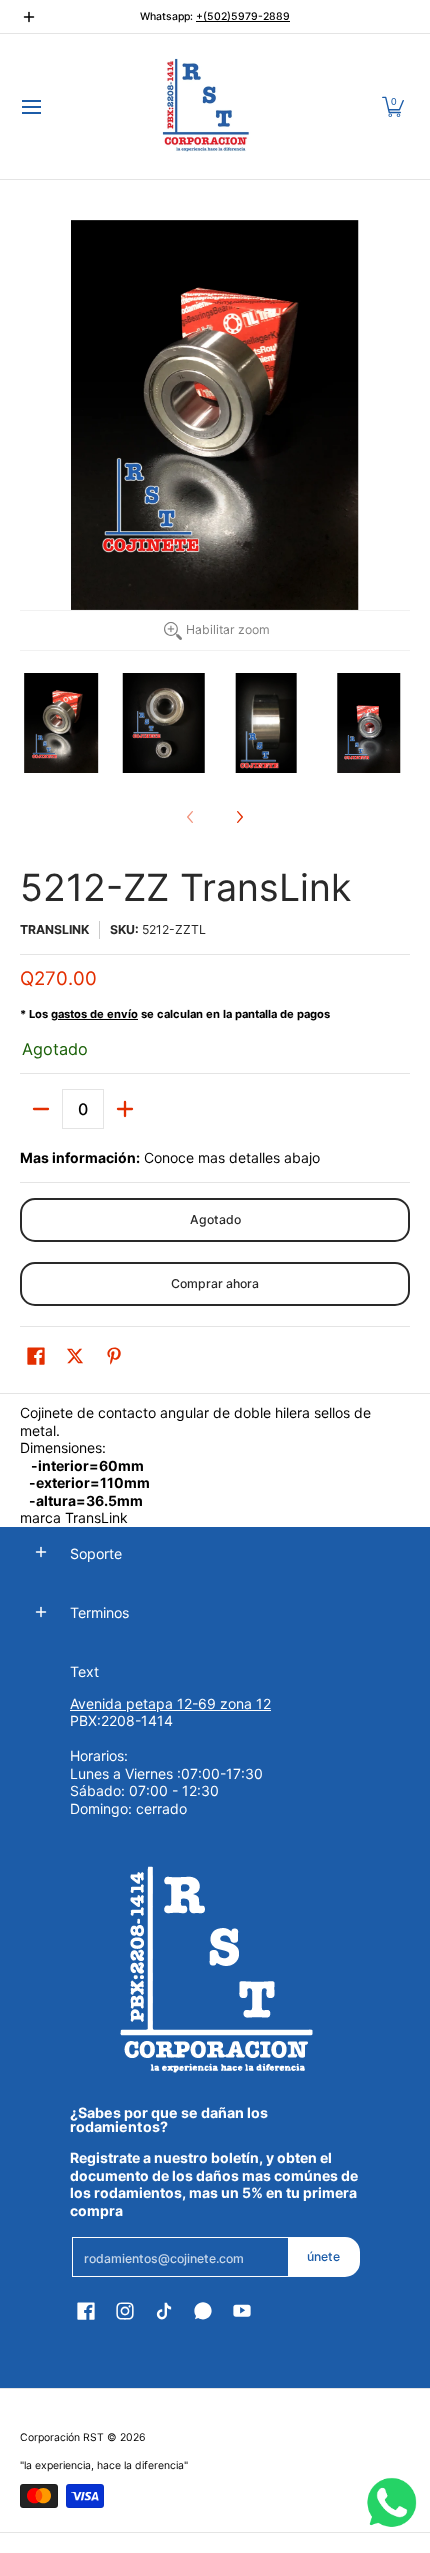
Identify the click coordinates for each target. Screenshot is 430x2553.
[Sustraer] (41, 1109)
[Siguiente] (239, 817)
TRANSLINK (54, 929)
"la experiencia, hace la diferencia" (104, 2465)
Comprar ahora (215, 1283)
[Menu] (30, 106)
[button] (393, 106)
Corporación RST (62, 2437)
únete (323, 2256)
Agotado (215, 1219)
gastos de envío (94, 1014)
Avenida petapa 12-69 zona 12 (170, 1703)
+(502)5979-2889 (243, 16)
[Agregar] (125, 1109)
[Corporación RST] (208, 106)
